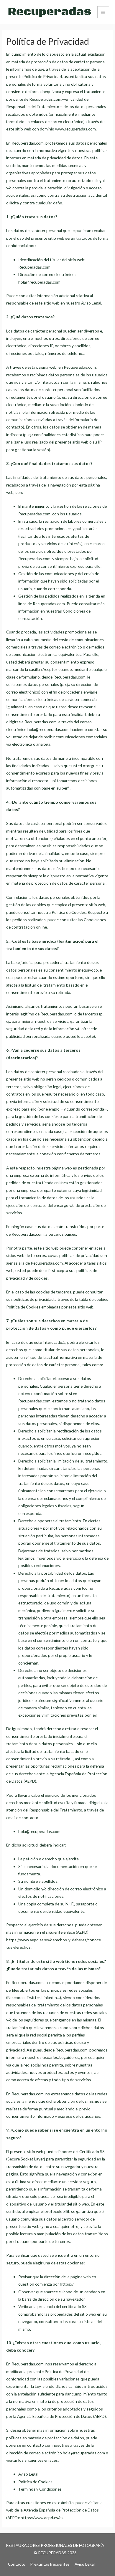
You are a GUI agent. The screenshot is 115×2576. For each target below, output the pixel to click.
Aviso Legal (85, 2564)
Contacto (17, 2564)
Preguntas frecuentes (50, 2564)
